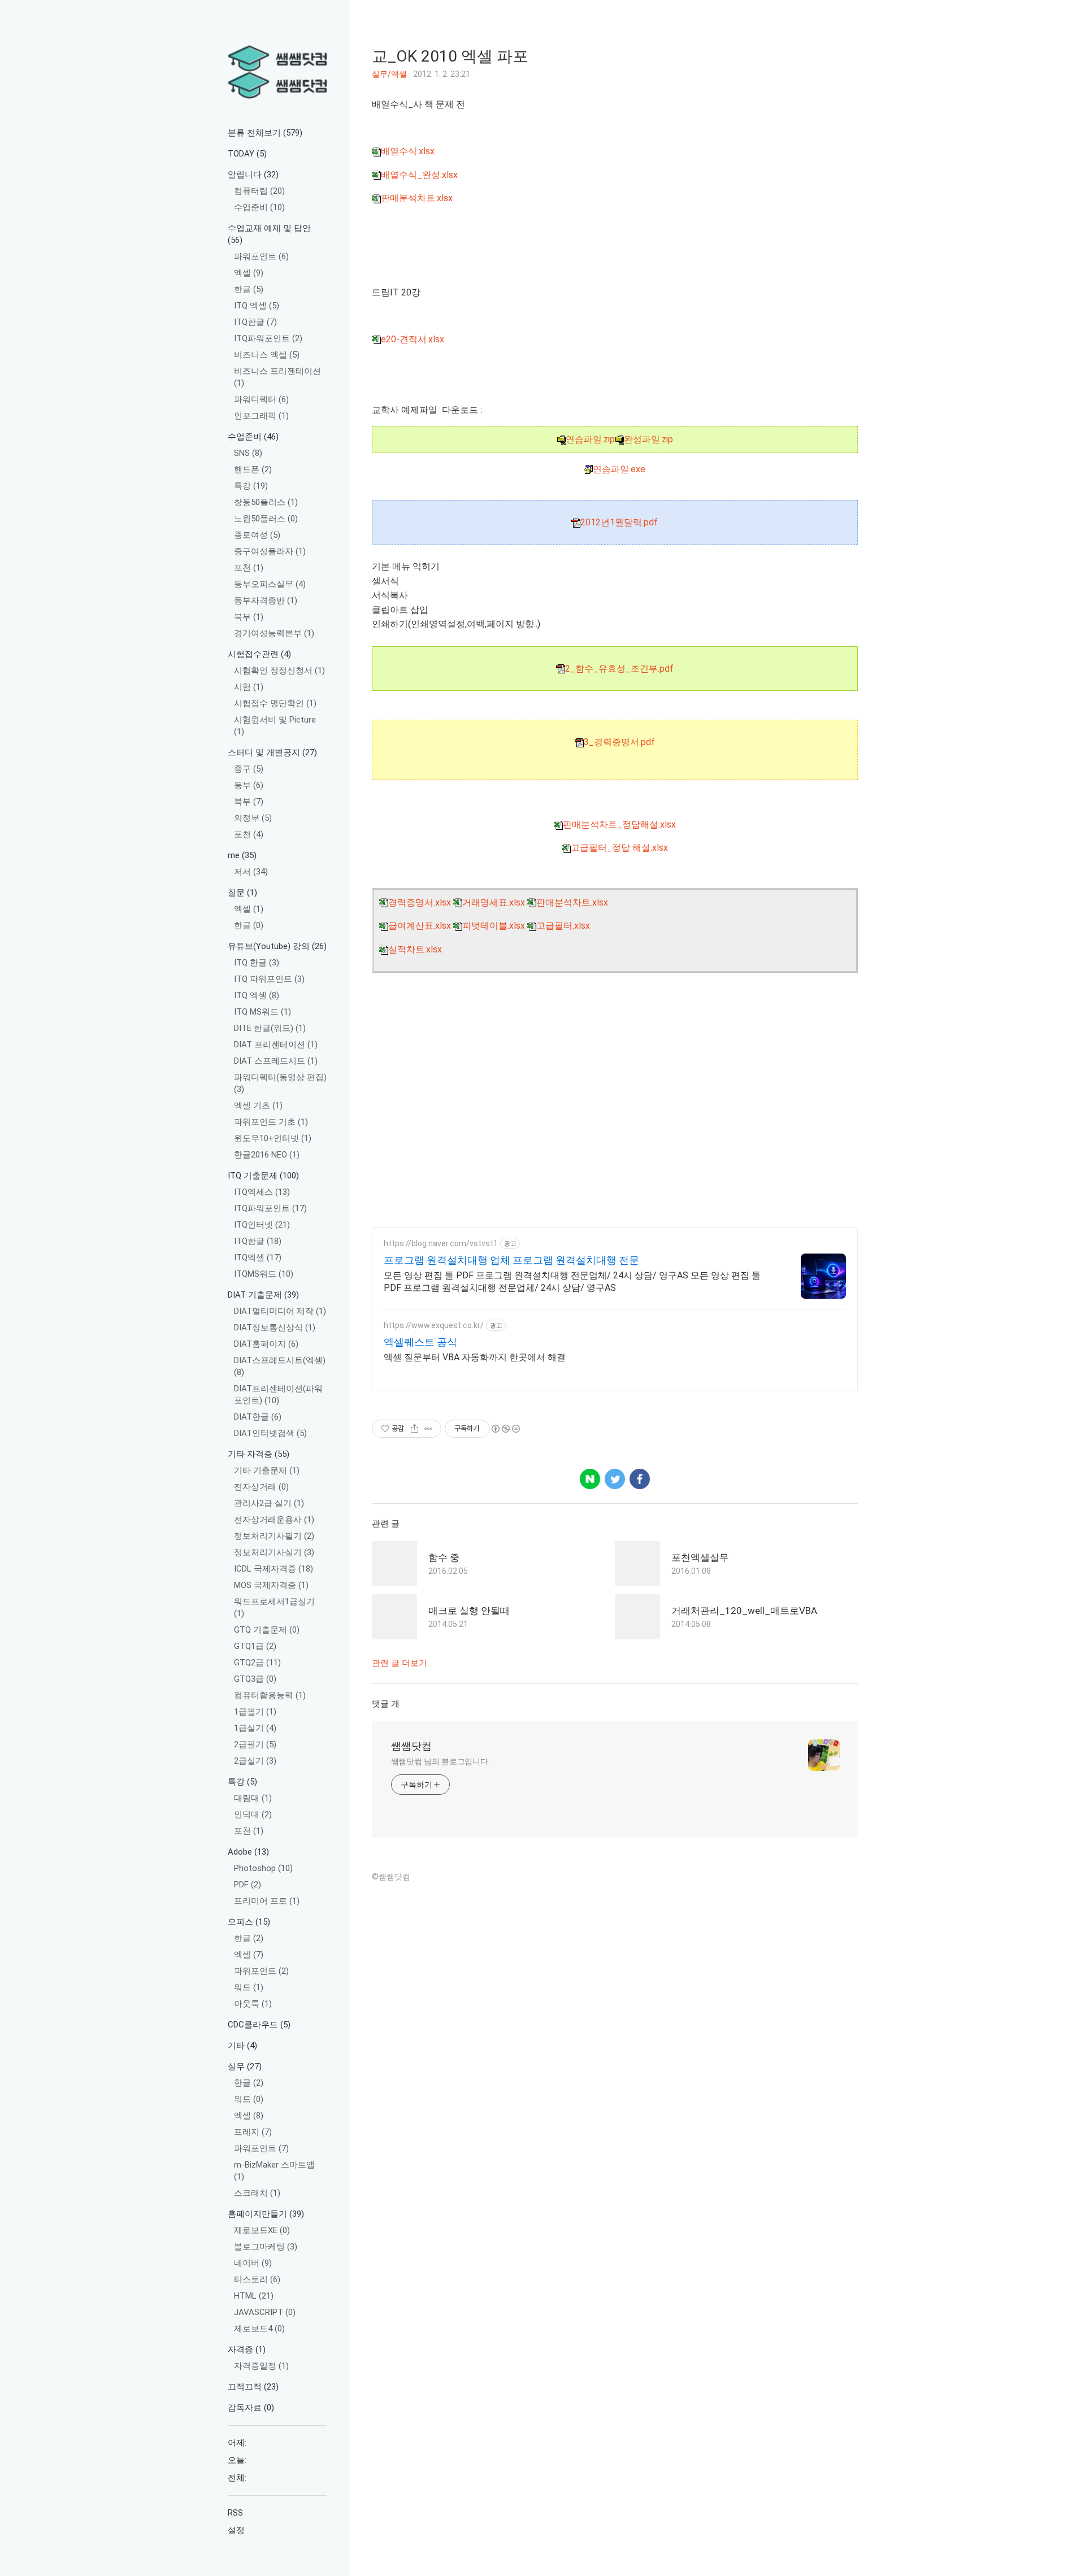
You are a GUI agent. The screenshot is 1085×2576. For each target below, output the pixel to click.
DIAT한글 (258, 1417)
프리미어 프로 (267, 1901)
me (242, 855)
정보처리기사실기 (274, 1552)
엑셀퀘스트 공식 (420, 1342)
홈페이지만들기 (266, 2214)
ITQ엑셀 (258, 1257)
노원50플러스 (266, 519)
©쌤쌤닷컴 (391, 1877)
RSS (235, 2513)
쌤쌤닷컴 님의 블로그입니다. (441, 1761)
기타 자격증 (259, 1454)
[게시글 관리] (429, 1429)
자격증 (247, 2349)
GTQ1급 (255, 1646)
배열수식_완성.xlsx (419, 175)
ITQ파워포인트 (268, 338)
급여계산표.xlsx (420, 926)
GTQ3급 (255, 1679)
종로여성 (257, 535)
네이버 (253, 2263)
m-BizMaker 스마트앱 (274, 2171)
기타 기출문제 (267, 1470)
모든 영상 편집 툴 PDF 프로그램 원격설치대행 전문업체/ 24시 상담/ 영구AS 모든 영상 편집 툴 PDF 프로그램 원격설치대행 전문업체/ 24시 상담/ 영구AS (572, 1282)
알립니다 (253, 175)
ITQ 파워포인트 (269, 979)
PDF (248, 1885)
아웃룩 (253, 2004)
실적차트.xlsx (415, 949)
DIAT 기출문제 (263, 1295)
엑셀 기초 (258, 1106)
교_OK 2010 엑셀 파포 (450, 56)
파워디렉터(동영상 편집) (280, 1083)
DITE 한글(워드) (270, 1028)
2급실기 (255, 1761)
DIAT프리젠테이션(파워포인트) (278, 1394)
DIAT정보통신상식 (275, 1328)
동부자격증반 (266, 601)
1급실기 (255, 1728)
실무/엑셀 (389, 74)
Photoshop (263, 1868)
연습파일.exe (619, 469)
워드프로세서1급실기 (274, 1607)
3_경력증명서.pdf (619, 742)
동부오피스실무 (270, 584)
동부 (249, 785)
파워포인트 (261, 256)
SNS (248, 453)
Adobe (248, 1852)
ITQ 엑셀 (257, 306)
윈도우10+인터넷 (273, 1138)
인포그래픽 (261, 416)
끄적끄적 (253, 2387)
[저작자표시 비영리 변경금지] (505, 1429)
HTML (254, 2296)
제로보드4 (259, 2329)
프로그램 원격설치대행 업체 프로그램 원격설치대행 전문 (511, 1260)
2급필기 (255, 1744)
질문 (242, 893)
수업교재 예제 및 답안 (269, 234)
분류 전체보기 (265, 133)
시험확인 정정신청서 (279, 671)
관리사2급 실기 (269, 1503)
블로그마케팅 (266, 2247)
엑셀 (249, 273)
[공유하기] (415, 1429)
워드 (249, 1987)
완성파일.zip (648, 439)
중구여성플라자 (270, 551)
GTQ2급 (257, 1663)
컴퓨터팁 (259, 191)
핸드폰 (253, 469)
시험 (249, 687)
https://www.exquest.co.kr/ (434, 1325)
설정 (236, 2530)
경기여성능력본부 (274, 633)
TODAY (247, 154)
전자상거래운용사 (274, 1520)
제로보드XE (262, 2230)
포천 (249, 568)
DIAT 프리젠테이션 (276, 1045)
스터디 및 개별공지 (272, 752)
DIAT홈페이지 (266, 1344)
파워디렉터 (261, 399)
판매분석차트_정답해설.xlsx (619, 824)
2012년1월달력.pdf (619, 522)
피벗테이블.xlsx (494, 926)
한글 (249, 289)
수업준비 (259, 207)
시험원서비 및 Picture (275, 726)
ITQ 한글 (257, 963)
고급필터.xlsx (563, 926)
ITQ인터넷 (262, 1225)
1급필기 (255, 1712)
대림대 (253, 1798)
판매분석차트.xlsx (417, 198)
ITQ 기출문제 (263, 1176)
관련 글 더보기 (400, 1663)
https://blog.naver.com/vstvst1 (441, 1243)
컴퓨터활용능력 (270, 1695)
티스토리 (257, 2279)
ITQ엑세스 (262, 1192)
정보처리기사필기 (274, 1536)
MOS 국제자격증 (271, 1585)
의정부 (253, 818)
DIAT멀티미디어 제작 (280, 1311)
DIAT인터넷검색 (270, 1433)
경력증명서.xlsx (420, 902)
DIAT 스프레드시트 (276, 1061)
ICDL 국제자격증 (274, 1569)
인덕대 (253, 1814)
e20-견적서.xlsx (413, 339)
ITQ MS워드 (262, 1012)
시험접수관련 (259, 654)
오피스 (249, 1922)
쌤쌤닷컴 (411, 1746)
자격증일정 (261, 2366)
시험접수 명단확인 (275, 703)
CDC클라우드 (259, 2025)
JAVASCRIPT (265, 2312)
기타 (242, 2046)
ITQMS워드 (264, 1274)
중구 (249, 769)
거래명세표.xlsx (494, 902)
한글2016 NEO (267, 1155)
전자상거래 (261, 1487)
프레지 (253, 2132)
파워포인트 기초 (271, 1122)
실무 (245, 2066)
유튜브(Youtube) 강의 (277, 946)
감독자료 (251, 2408)
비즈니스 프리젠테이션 (277, 377)
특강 (251, 486)
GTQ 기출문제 (267, 1630)
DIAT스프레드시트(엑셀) (280, 1366)
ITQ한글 (255, 322)
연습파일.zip (590, 439)
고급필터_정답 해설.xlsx (619, 848)
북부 (249, 617)
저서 (251, 872)
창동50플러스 (266, 502)
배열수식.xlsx (408, 151)
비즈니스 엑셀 (267, 355)
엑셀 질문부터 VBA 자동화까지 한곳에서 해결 (475, 1357)
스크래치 (257, 2193)
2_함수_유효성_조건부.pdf (619, 669)
